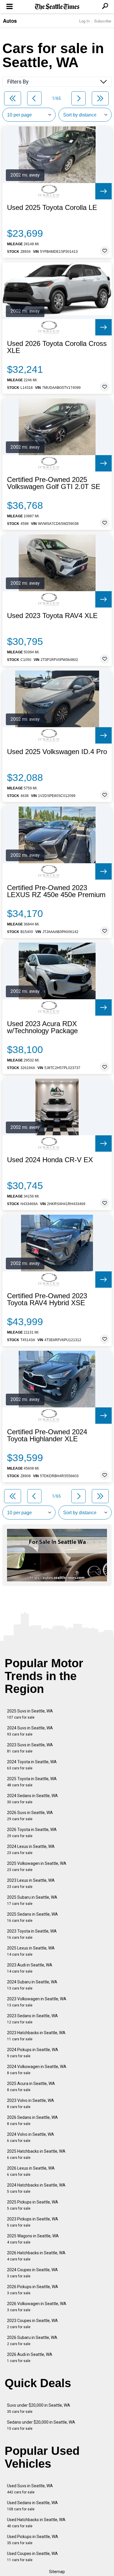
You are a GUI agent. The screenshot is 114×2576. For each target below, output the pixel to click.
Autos (10, 21)
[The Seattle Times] (57, 7)
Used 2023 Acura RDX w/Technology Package (42, 1027)
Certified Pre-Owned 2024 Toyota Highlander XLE (47, 1435)
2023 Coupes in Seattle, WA (32, 2324)
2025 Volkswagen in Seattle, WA (37, 1866)
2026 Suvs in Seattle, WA (30, 1816)
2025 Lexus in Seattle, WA (31, 1951)
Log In (84, 21)
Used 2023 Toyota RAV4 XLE (52, 616)
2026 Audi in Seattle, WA (30, 2357)
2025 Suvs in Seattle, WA (30, 1714)
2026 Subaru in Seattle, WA (32, 2341)
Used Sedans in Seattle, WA (32, 2506)
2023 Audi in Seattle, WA (30, 1968)
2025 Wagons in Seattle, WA (33, 2239)
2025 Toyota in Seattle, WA (32, 1782)
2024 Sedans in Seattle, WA (32, 1799)
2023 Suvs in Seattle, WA (30, 1748)
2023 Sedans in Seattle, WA (32, 2019)
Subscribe (103, 21)
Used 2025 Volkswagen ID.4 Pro (57, 752)
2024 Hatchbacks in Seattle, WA (36, 2188)
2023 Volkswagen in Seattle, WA (37, 2002)
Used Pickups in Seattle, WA (33, 2540)
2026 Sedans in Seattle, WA (32, 2120)
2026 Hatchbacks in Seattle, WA (36, 2256)
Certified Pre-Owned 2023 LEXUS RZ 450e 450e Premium (56, 891)
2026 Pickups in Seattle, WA (33, 2290)
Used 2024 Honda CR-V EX (50, 1160)
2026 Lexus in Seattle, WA (31, 2171)
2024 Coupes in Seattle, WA (32, 2273)
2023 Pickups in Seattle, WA (33, 2222)
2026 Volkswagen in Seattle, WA (37, 2307)
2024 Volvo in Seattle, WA (31, 2137)
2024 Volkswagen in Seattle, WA (37, 2070)
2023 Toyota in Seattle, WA (32, 1934)
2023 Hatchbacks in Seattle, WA (36, 2036)
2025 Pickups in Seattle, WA (33, 2205)
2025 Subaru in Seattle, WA (32, 1900)
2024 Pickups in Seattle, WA (33, 2053)
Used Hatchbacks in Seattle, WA (36, 2523)
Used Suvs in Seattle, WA (30, 2489)
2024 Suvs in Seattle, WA (30, 1731)
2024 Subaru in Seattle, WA (32, 1985)
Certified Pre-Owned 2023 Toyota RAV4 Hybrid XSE (47, 1299)
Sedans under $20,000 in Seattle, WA (41, 2425)
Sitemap (57, 2572)
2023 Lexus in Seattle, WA (31, 1883)
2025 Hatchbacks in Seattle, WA (36, 2154)
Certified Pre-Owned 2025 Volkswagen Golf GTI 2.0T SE (54, 483)
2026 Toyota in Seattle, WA (32, 1833)
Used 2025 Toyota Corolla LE (52, 208)
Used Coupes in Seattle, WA (32, 2557)
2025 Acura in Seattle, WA (31, 2087)
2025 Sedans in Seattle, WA (32, 1917)
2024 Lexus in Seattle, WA (31, 1850)
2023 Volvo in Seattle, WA (31, 2104)
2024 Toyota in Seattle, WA (32, 1765)
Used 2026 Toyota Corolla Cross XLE (57, 347)
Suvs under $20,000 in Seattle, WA (39, 2408)
